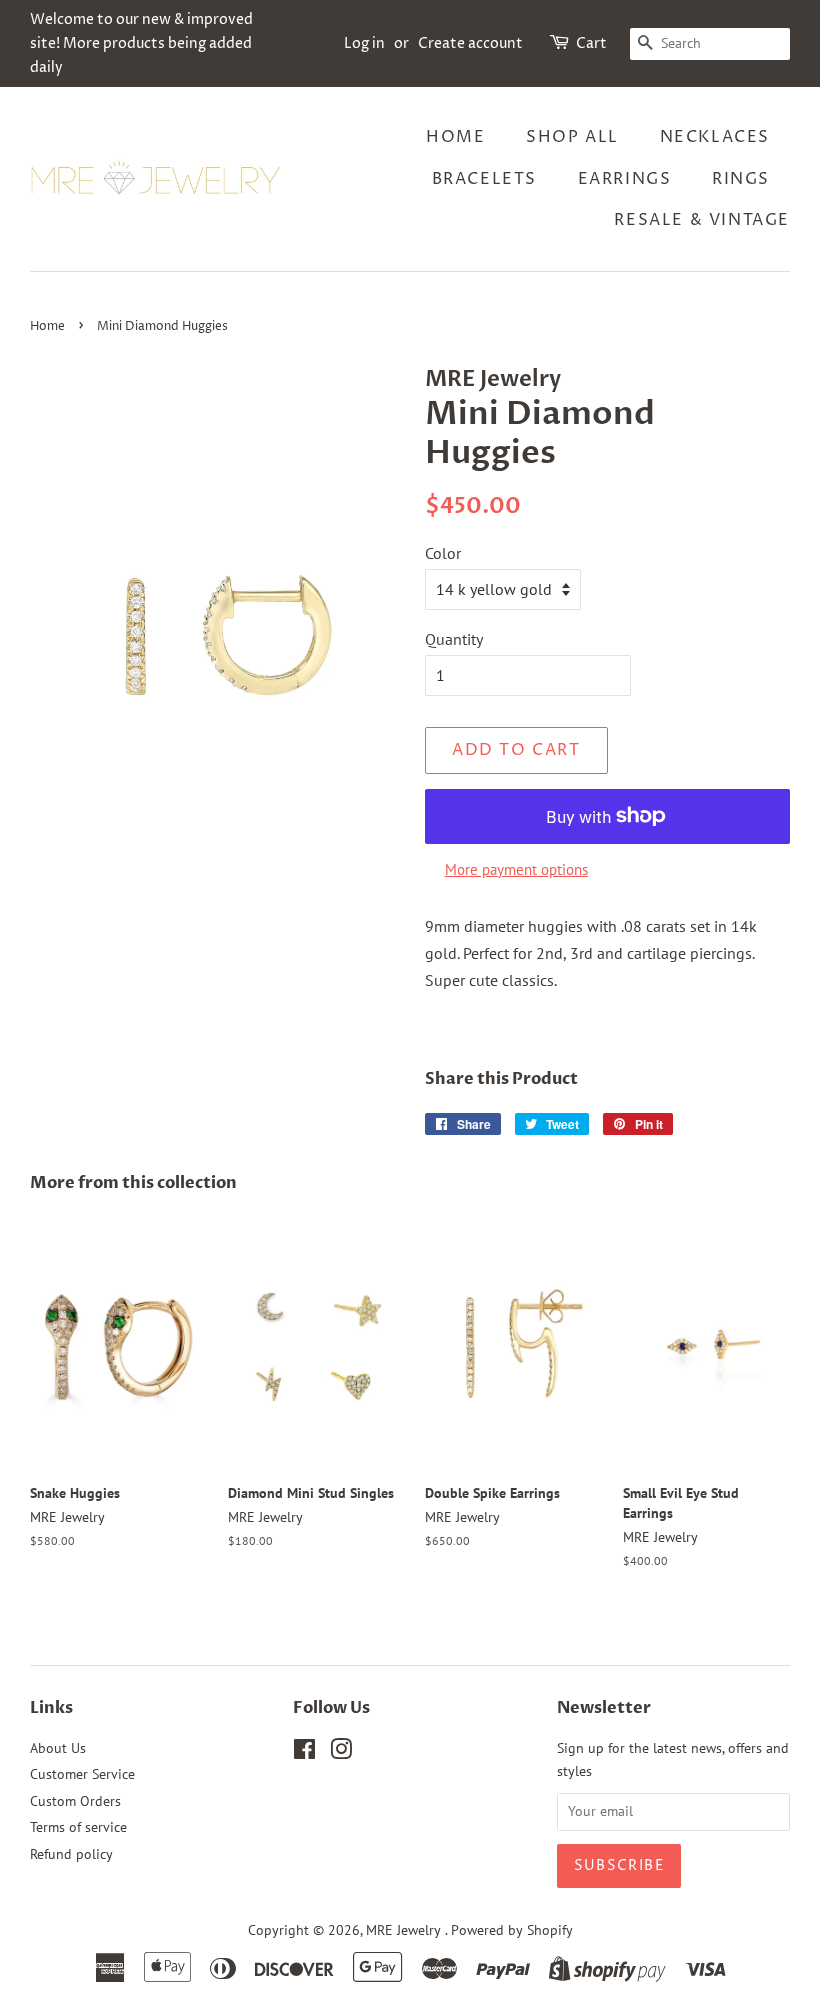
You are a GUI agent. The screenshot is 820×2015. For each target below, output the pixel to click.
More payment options (516, 869)
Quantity (454, 639)
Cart (591, 43)
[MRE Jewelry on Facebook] (304, 1753)
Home (455, 137)
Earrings (625, 179)
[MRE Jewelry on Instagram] (341, 1753)
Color (443, 553)
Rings (741, 179)
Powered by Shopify (512, 1930)
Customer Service (82, 1774)
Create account (470, 43)
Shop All (572, 137)
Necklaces (715, 137)
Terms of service (78, 1827)
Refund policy (71, 1854)
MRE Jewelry (405, 1930)
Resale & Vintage (702, 220)
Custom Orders (75, 1801)
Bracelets (484, 179)
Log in (364, 43)
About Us (58, 1748)
